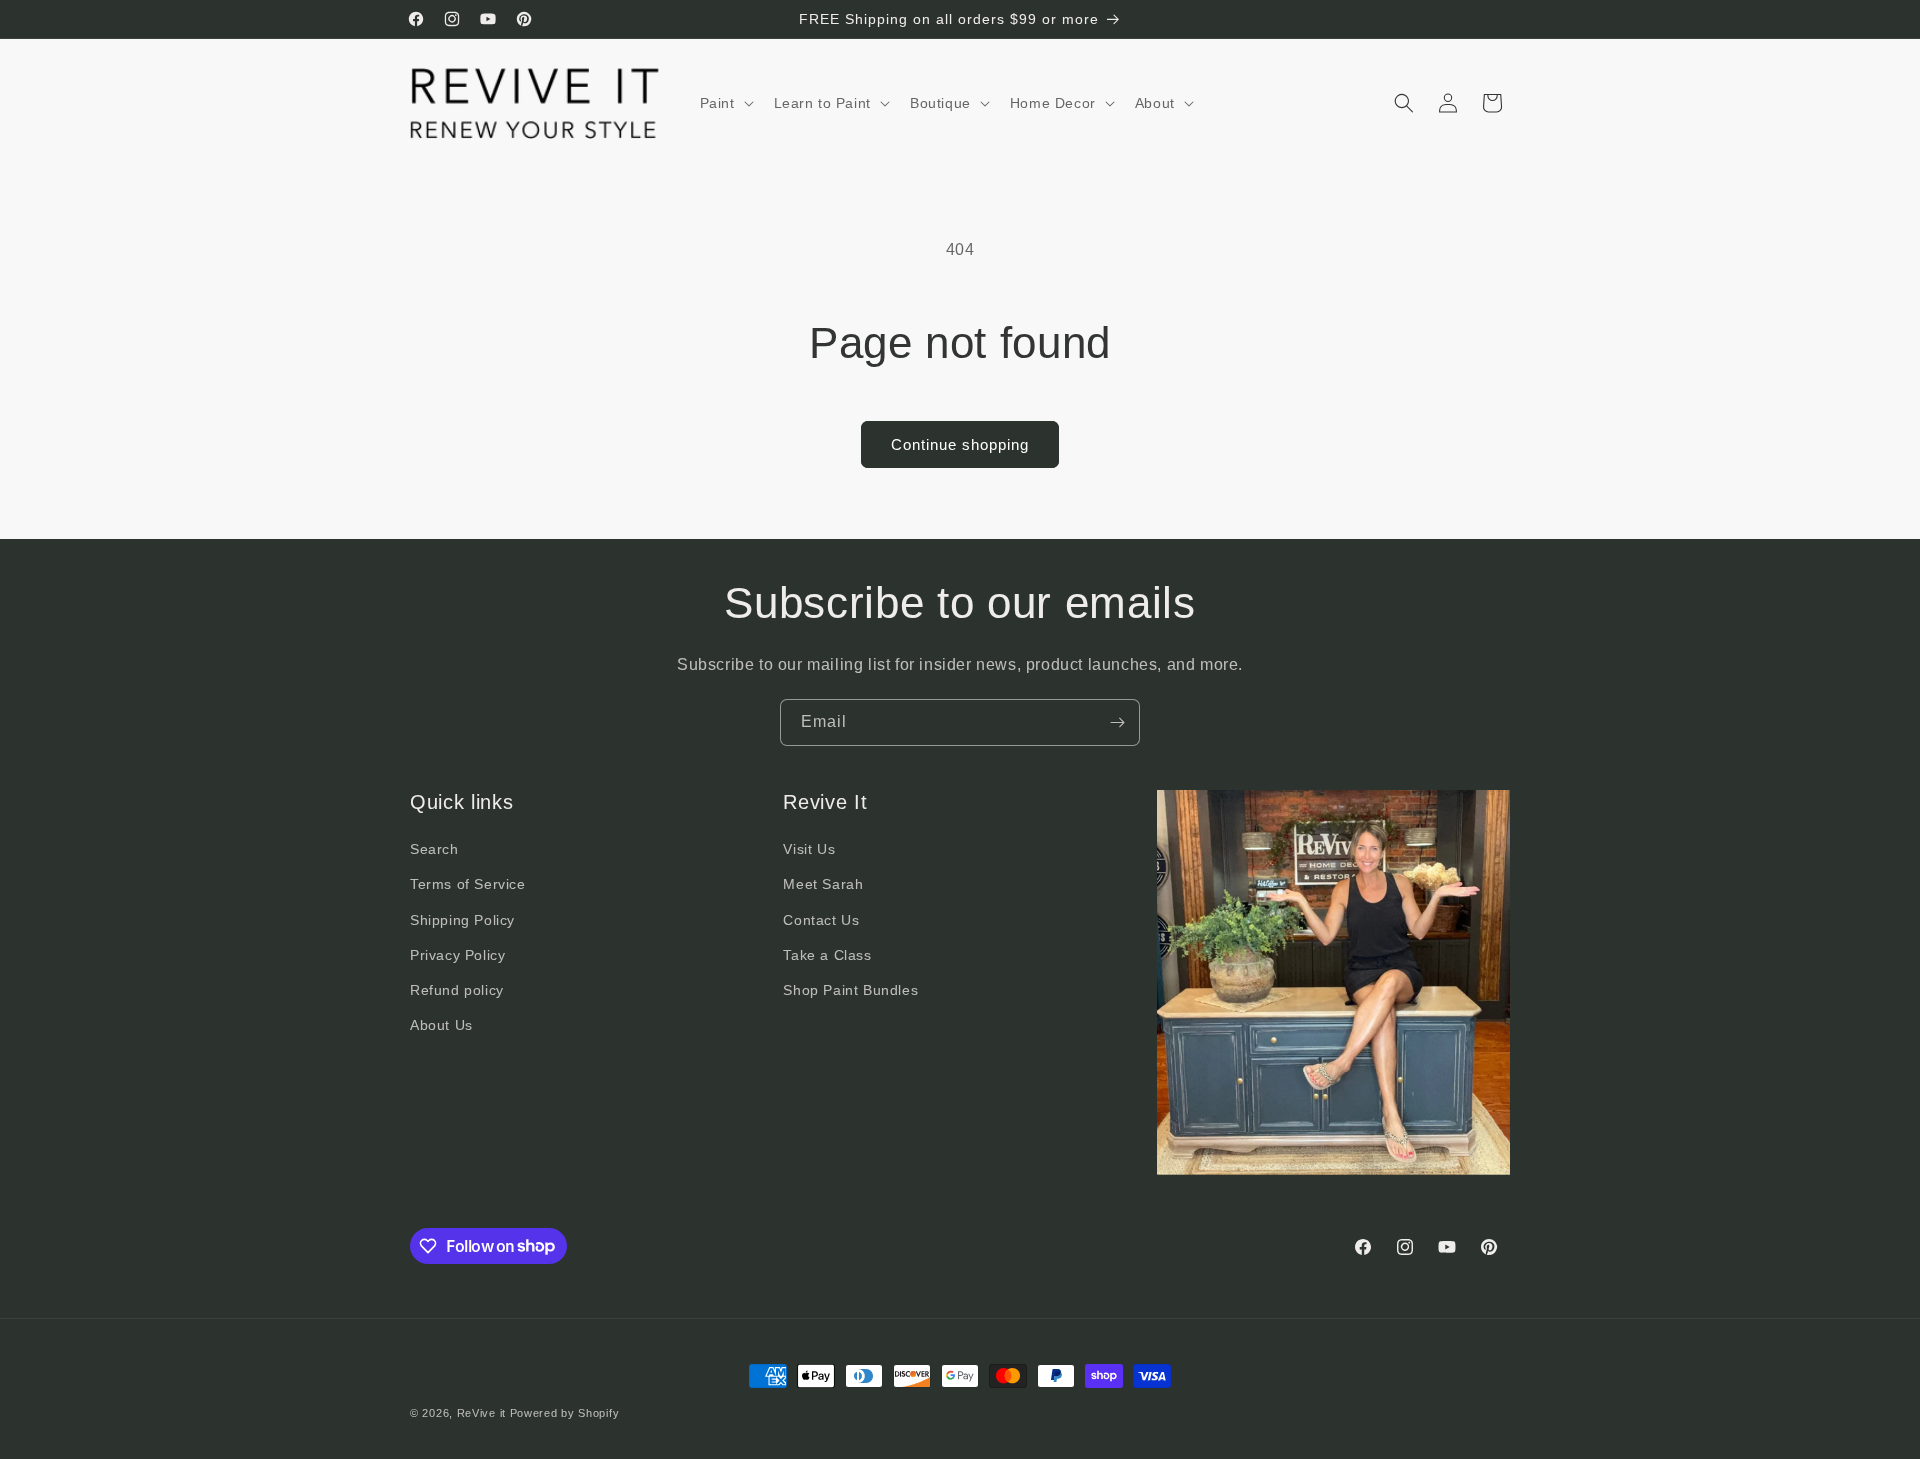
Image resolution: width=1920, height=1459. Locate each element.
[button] (725, 103)
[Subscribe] (1117, 722)
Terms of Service (468, 885)
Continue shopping (960, 444)
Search (434, 850)
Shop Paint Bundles (850, 990)
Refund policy (457, 990)
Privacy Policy (457, 955)
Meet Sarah (823, 885)
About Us (441, 1026)
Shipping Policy (462, 920)
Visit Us (809, 850)
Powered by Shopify (565, 1413)
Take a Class (827, 955)
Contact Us (821, 920)
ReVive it (483, 1413)
